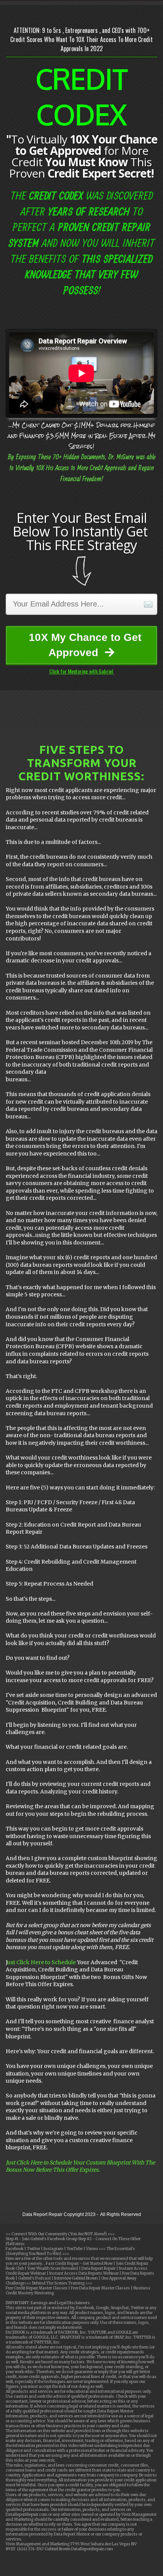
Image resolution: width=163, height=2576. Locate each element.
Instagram (53, 2249)
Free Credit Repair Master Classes (37, 2288)
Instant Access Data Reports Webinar (84, 2273)
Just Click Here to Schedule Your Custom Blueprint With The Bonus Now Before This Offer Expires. (80, 2166)
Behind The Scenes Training (58, 2283)
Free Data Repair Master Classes (100, 2288)
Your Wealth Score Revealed (53, 2268)
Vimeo (92, 2249)
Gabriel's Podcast (34, 2278)
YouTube (74, 2249)
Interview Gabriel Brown (76, 2278)
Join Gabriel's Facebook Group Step (54, 2239)
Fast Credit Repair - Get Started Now (80, 2263)
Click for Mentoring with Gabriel (82, 671)
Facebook (15, 2249)
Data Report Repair (99, 2268)
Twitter (34, 2249)
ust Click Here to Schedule (42, 1962)
